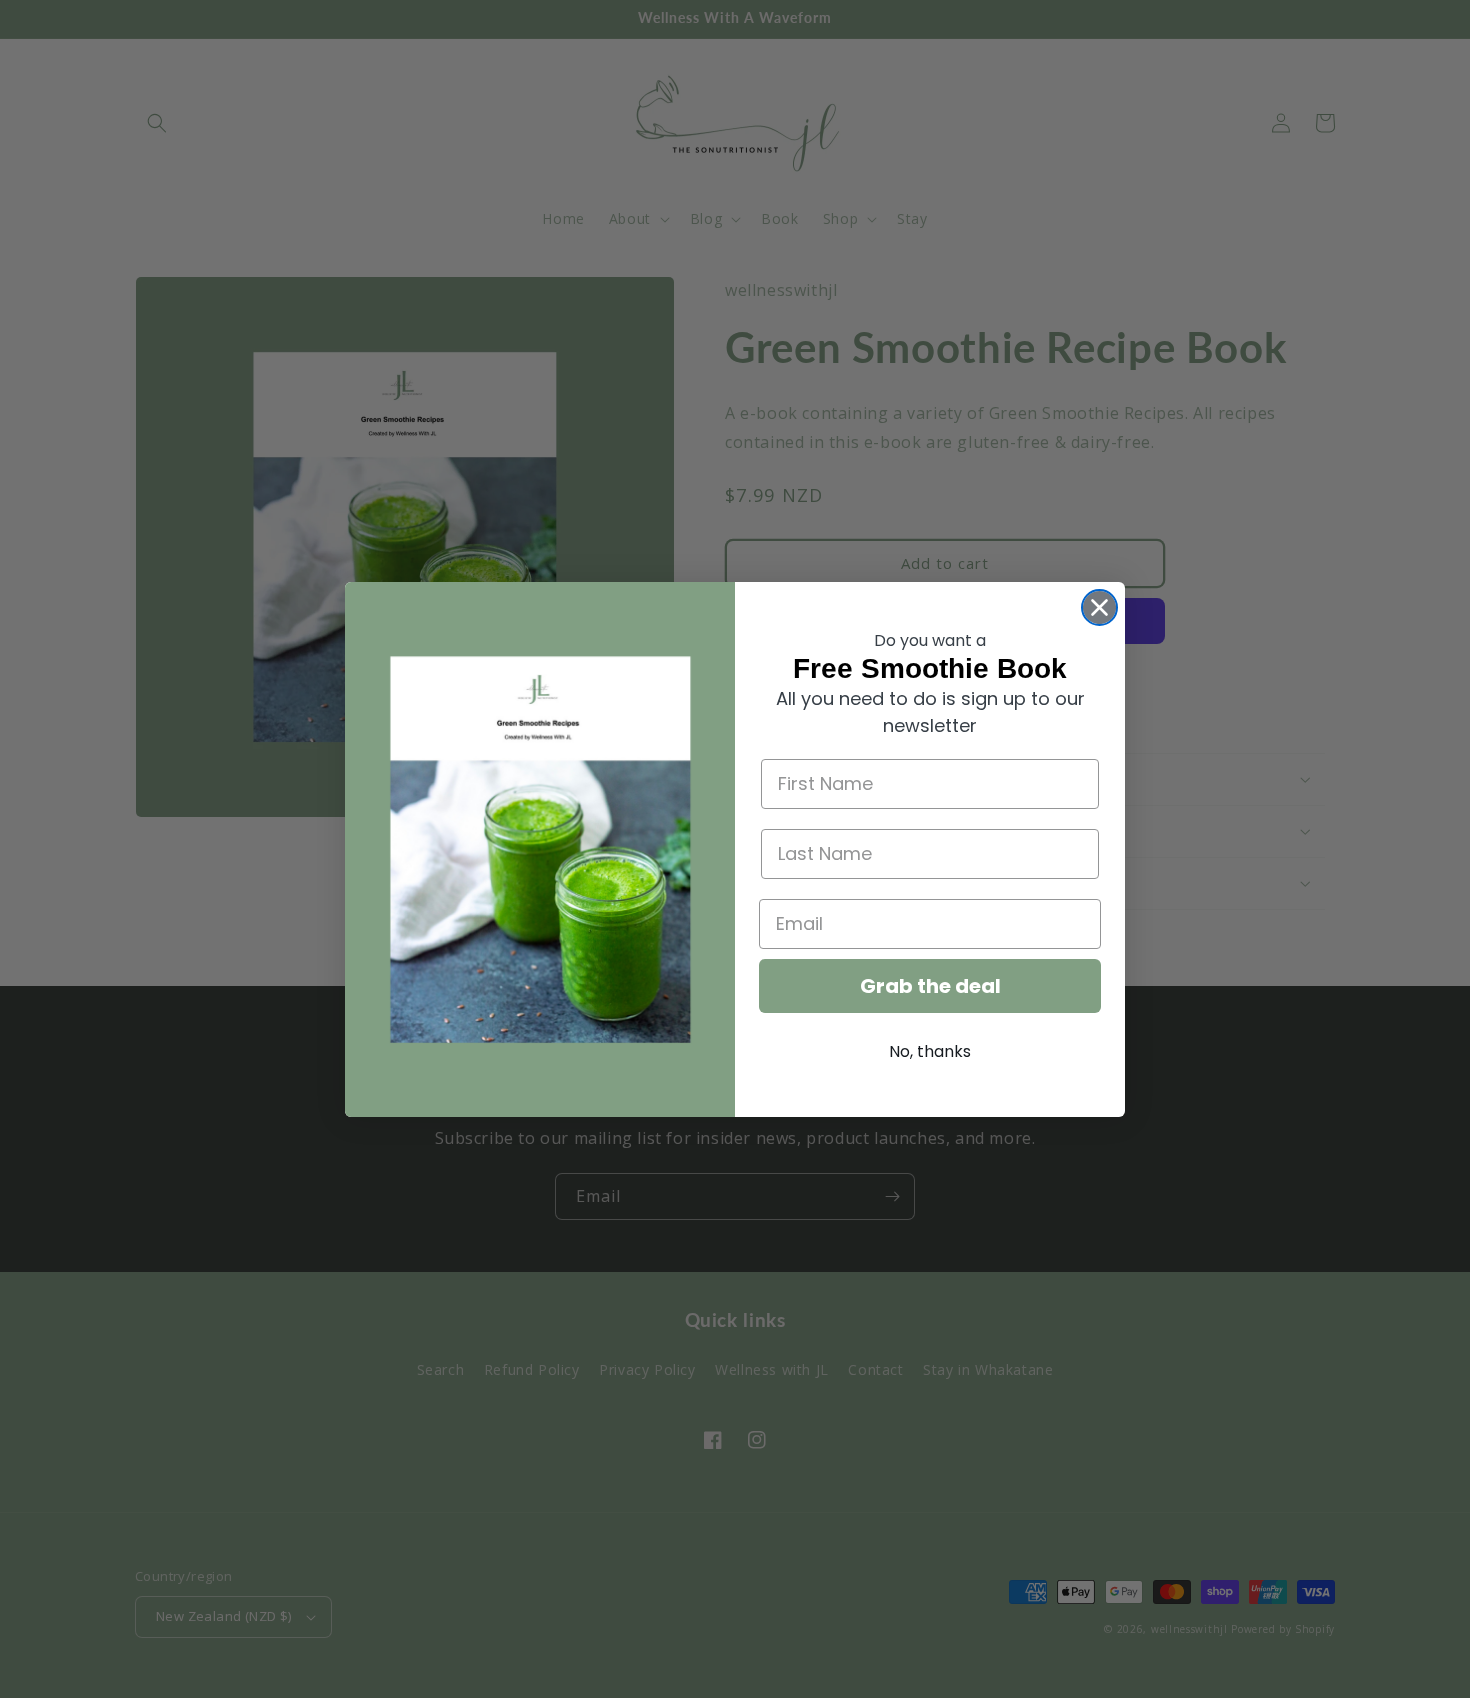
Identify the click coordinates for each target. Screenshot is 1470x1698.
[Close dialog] (1099, 607)
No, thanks (930, 1051)
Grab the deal (930, 986)
